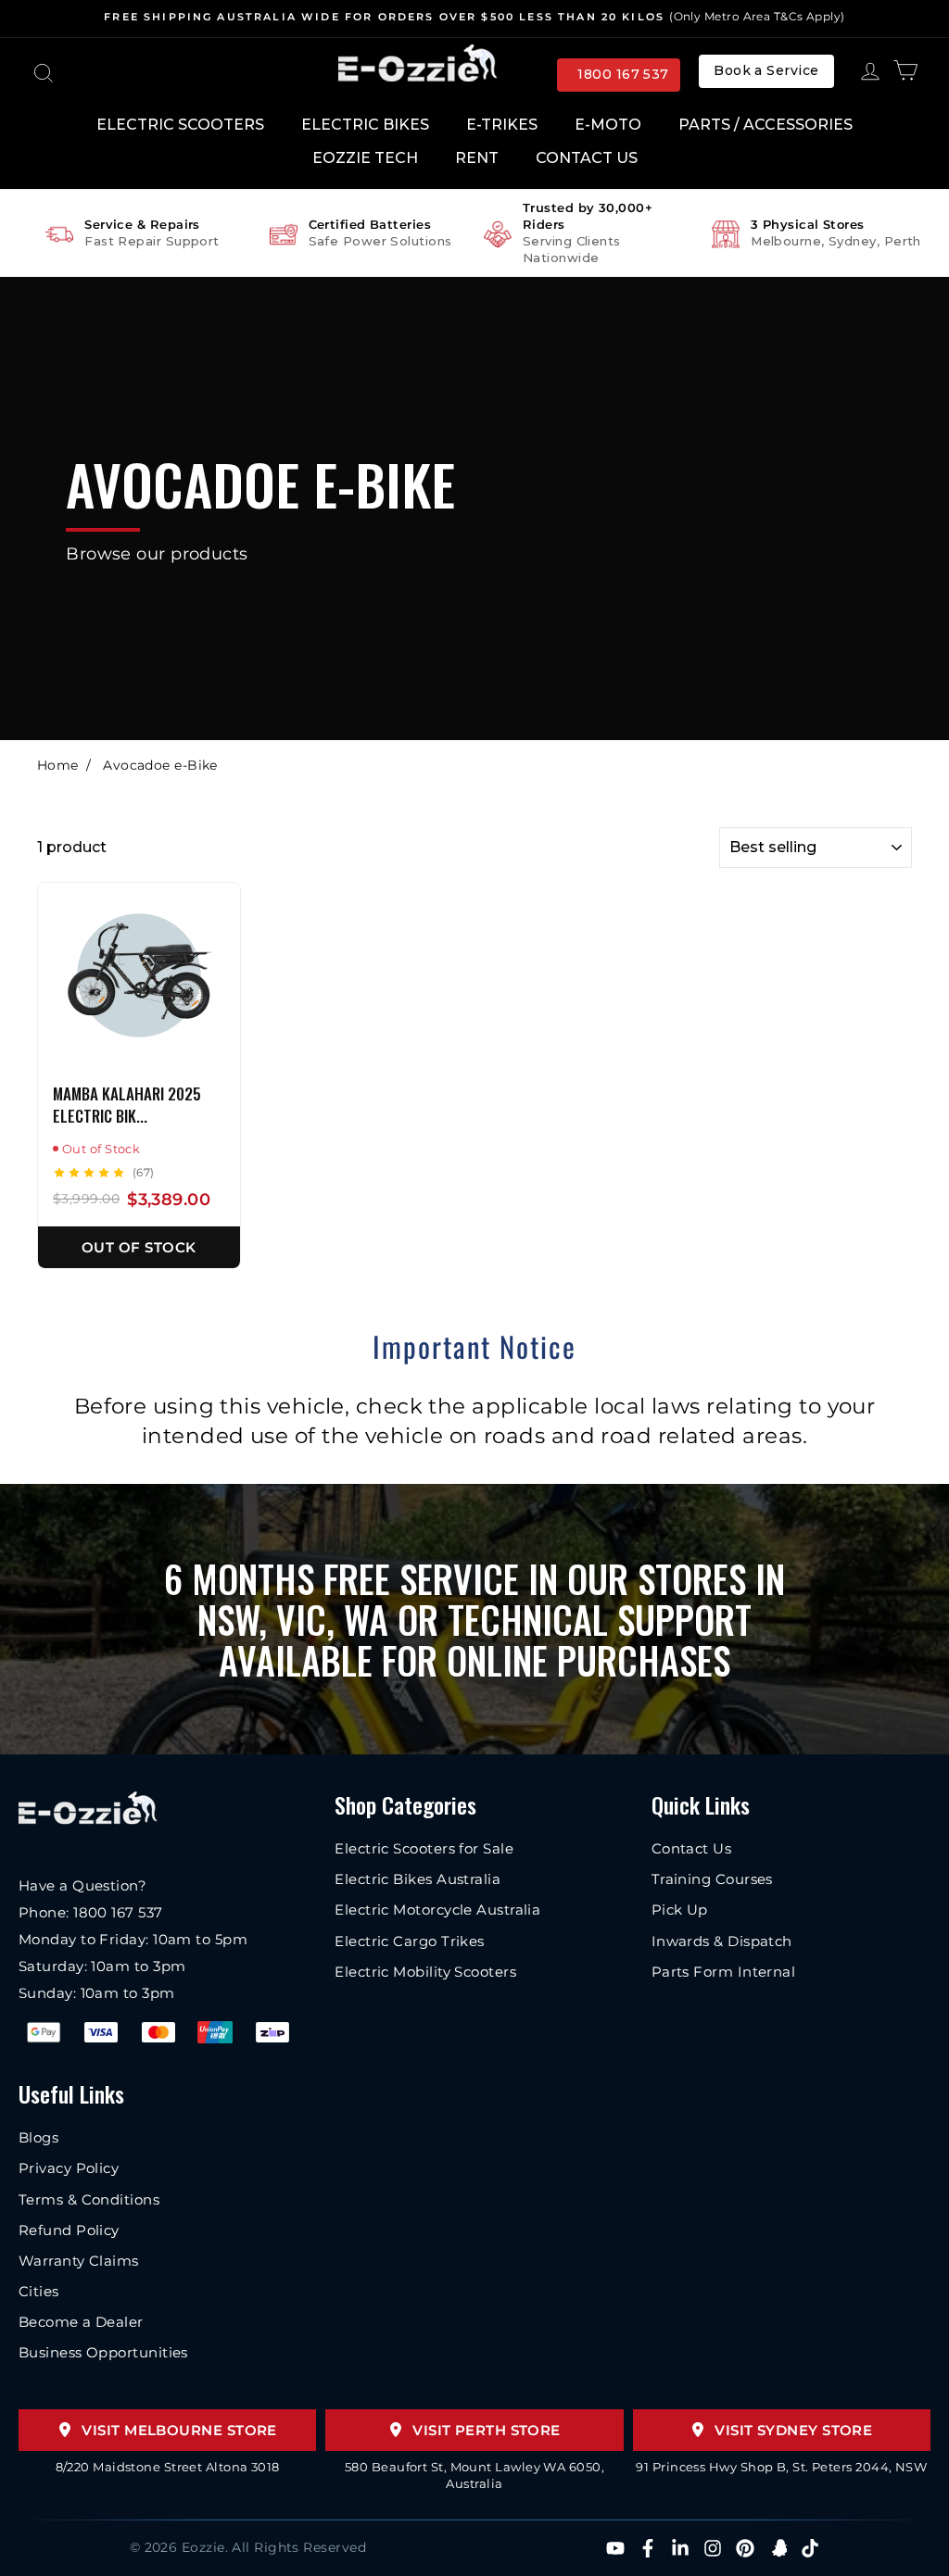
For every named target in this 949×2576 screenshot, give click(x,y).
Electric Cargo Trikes (409, 1941)
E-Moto (608, 125)
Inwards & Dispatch (722, 1941)
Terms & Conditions (89, 2199)
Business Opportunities (103, 2352)
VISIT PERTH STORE (487, 2430)
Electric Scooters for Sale (424, 1848)
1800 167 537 (623, 74)
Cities (39, 2291)
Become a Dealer (81, 2322)
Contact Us (587, 158)
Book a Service (766, 70)
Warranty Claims (79, 2261)
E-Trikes (502, 125)
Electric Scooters (180, 125)
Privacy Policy (69, 2168)
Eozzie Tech (365, 158)
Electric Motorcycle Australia (437, 1910)
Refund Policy (69, 2230)
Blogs (38, 2137)
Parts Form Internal (724, 1972)
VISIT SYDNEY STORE (793, 2430)
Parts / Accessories (766, 125)
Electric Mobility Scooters (425, 1972)
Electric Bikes (365, 125)
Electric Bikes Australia (418, 1879)
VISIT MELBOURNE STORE (179, 2430)
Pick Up (680, 1910)
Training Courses (712, 1879)
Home (58, 765)
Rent (477, 158)
